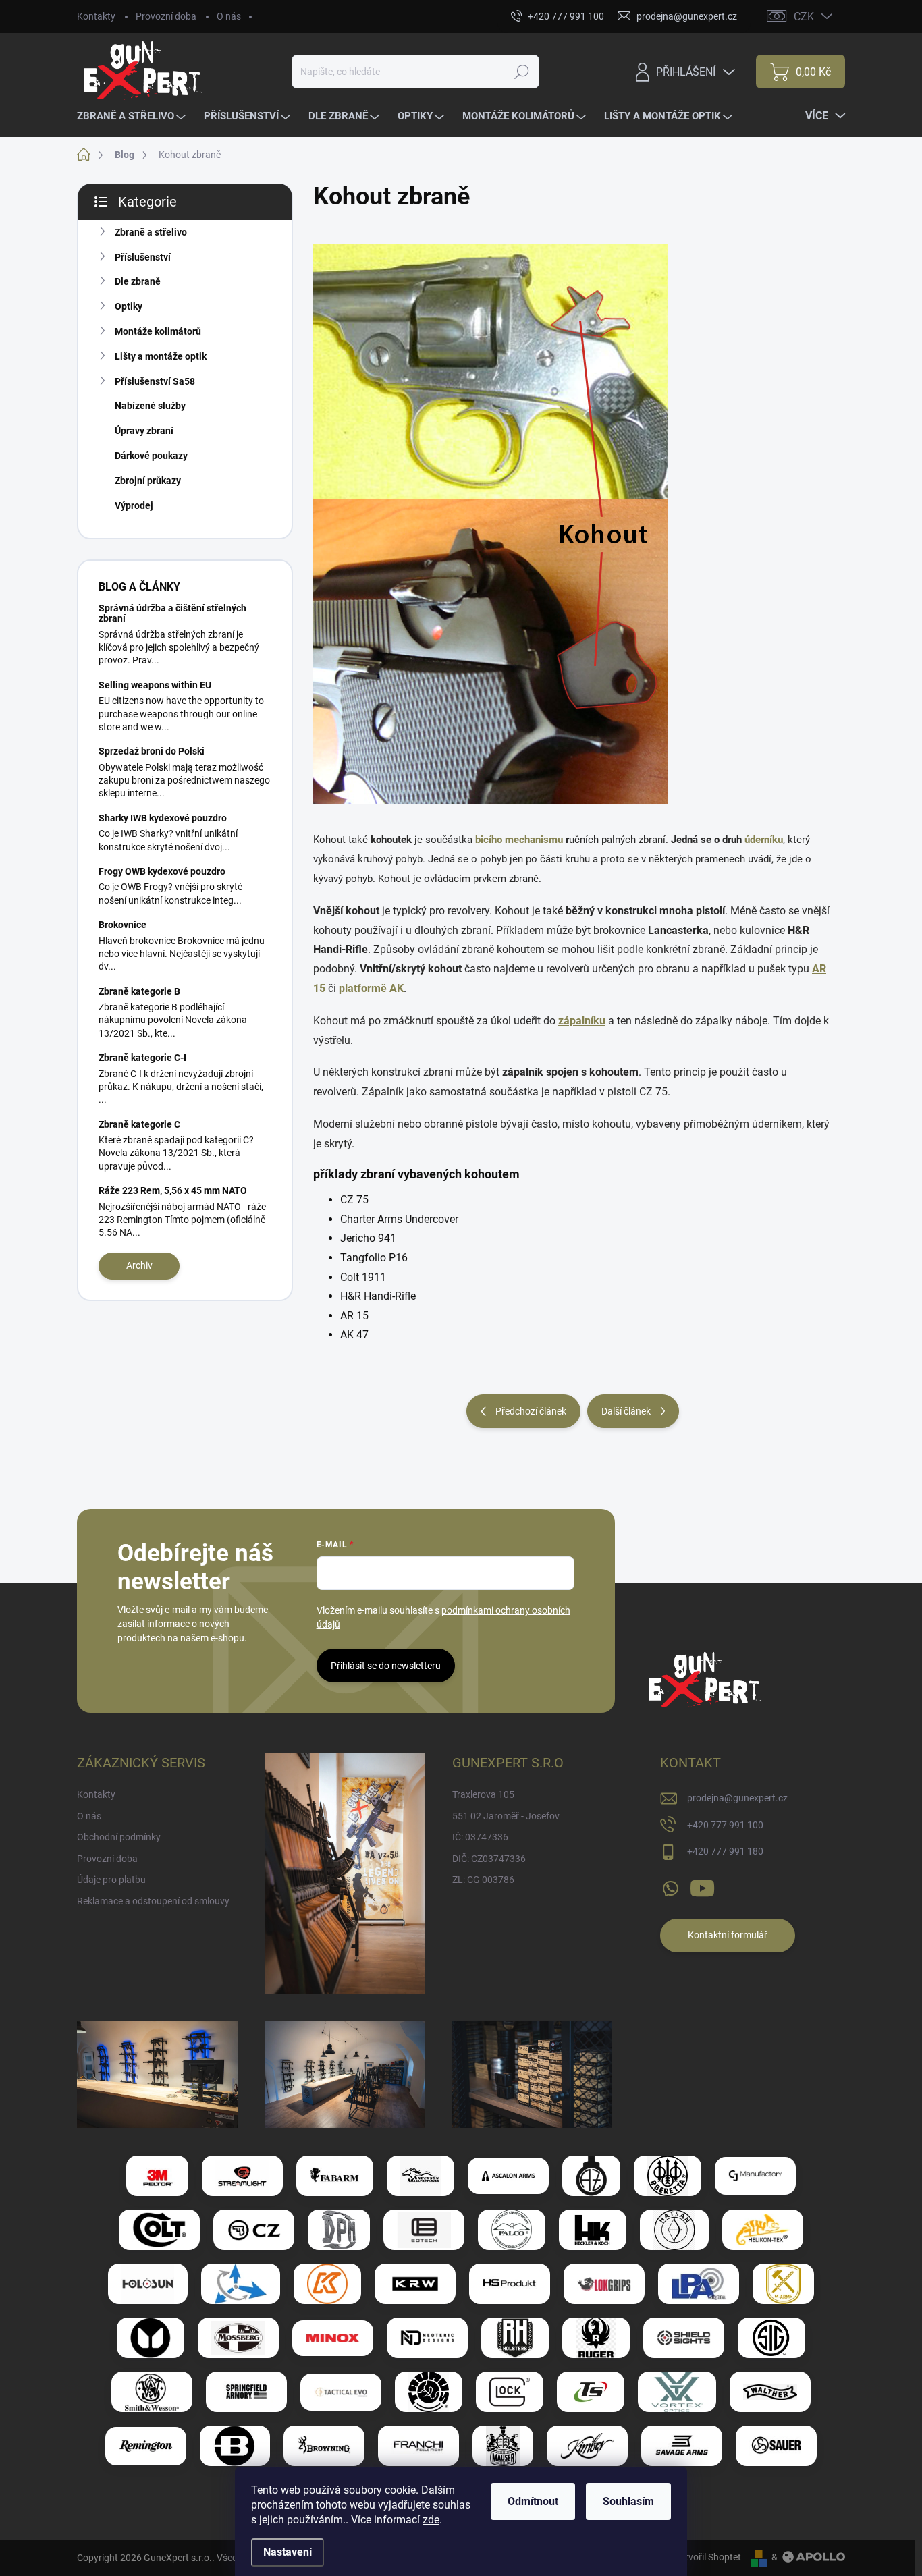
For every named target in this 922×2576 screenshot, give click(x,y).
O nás (229, 16)
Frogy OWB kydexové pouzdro (162, 871)
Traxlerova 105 (483, 1794)
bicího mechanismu (520, 840)
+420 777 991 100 (725, 1825)
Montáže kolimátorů (158, 331)
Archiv (139, 1265)
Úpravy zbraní (144, 431)
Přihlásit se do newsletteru (386, 1666)
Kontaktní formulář (728, 1935)
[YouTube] (702, 1886)
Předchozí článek (531, 1411)
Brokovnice (123, 925)
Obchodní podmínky (119, 1837)
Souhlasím (628, 2501)
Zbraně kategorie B (139, 991)
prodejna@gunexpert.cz (737, 1798)
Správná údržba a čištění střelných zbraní (172, 613)
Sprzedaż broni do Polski (152, 751)
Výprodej (134, 505)
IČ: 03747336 (480, 1837)
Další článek (626, 1411)
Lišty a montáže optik (161, 356)
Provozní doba (166, 16)
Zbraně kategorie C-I (142, 1058)
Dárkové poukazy (151, 456)
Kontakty (96, 16)
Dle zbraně (138, 281)
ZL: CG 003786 (483, 1880)
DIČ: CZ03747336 (489, 1859)
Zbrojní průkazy (148, 481)
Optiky (129, 306)
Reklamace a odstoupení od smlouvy (153, 1901)
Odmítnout (533, 2501)
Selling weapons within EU (155, 685)
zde (431, 2520)
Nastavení (288, 2552)
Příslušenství (143, 257)
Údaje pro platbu (111, 1880)
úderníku (764, 840)
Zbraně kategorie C (139, 1124)
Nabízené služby (150, 406)
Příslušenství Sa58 (155, 381)
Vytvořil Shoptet (708, 2557)
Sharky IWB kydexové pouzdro (163, 818)
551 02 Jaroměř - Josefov (506, 1816)
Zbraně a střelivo (151, 232)
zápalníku (582, 1021)
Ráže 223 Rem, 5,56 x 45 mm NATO (173, 1190)
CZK (804, 17)
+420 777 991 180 (725, 1851)
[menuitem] (133, 116)
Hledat (522, 72)
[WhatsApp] (670, 1886)
